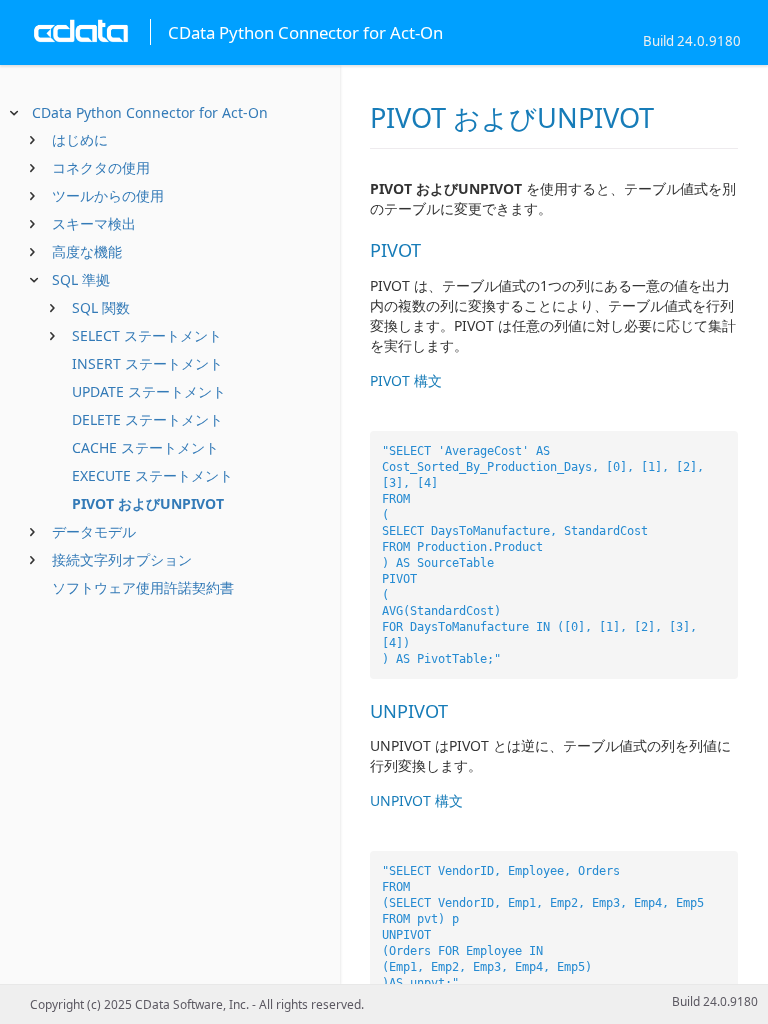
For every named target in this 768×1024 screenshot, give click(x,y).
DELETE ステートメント (147, 419)
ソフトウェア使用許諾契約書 (143, 587)
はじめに (80, 139)
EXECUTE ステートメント (152, 475)
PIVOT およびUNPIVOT (148, 503)
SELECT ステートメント (147, 335)
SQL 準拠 (81, 279)
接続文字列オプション (122, 559)
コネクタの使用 (101, 167)
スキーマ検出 (94, 223)
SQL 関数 (101, 307)
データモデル (94, 531)
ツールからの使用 (108, 195)
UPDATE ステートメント (149, 391)
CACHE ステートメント (145, 447)
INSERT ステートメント (147, 363)
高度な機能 (87, 251)
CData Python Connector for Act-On (150, 112)
